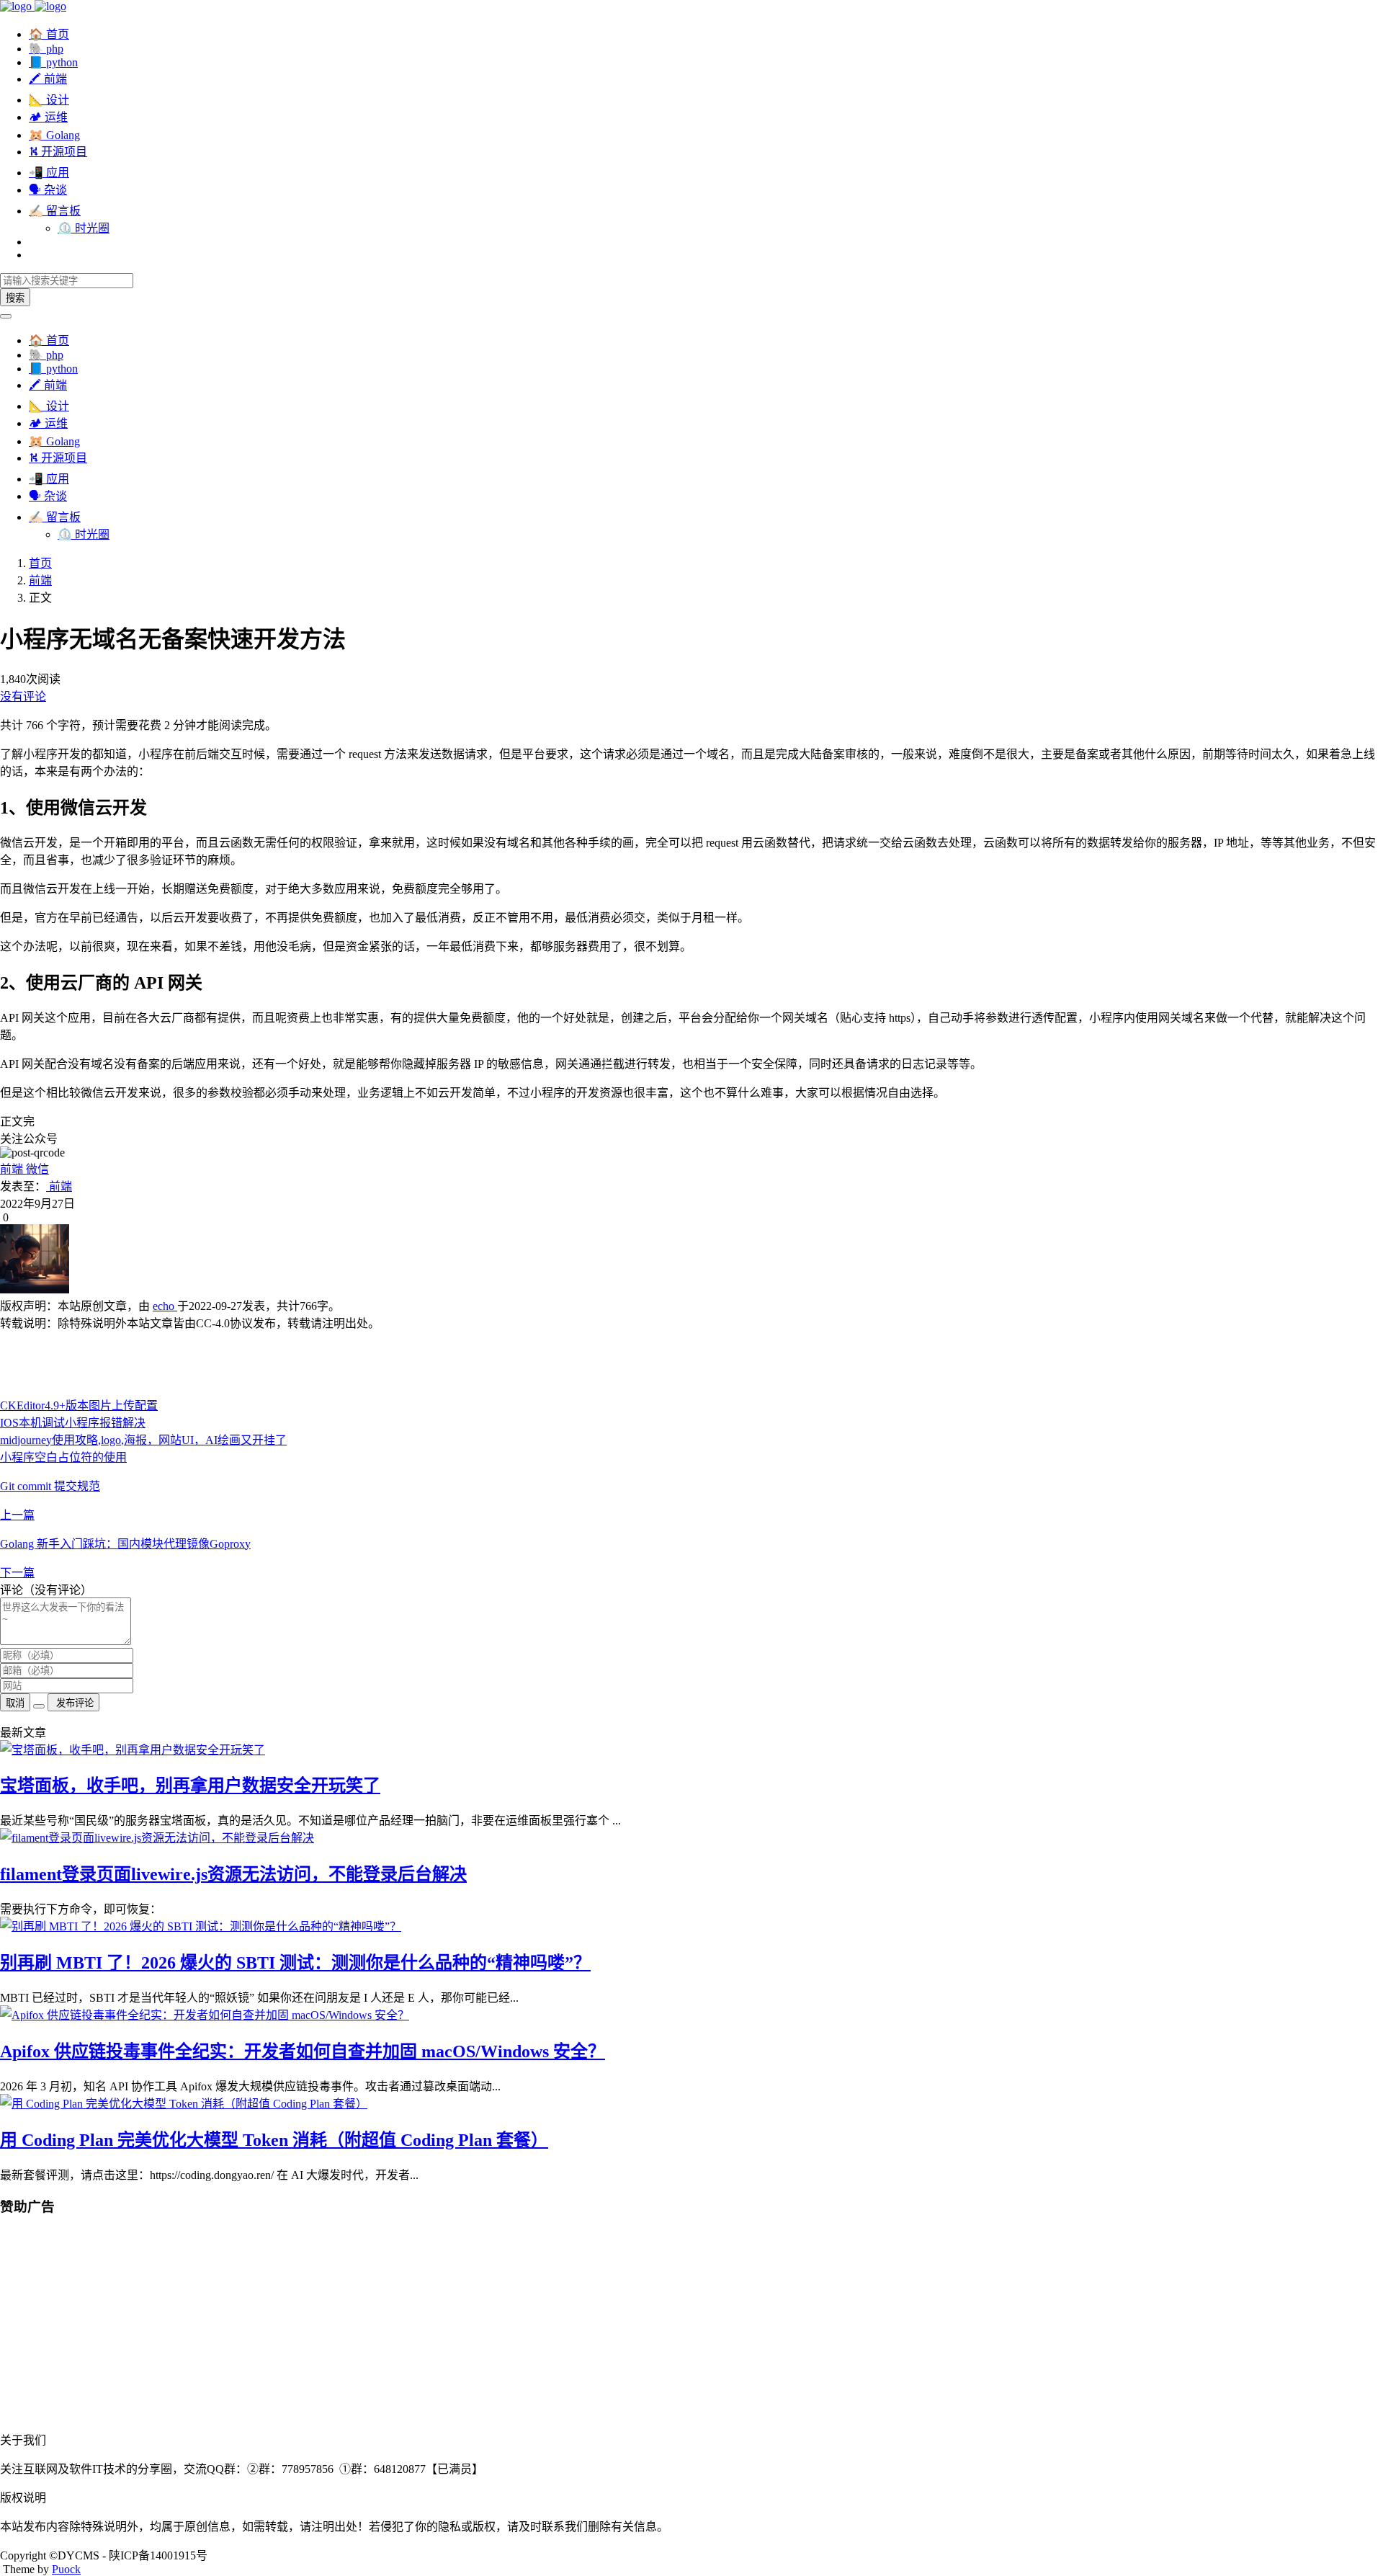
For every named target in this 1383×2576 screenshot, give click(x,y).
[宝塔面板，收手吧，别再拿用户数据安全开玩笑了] (133, 1750)
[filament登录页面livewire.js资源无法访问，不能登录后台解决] (157, 1838)
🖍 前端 (48, 79)
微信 (36, 1169)
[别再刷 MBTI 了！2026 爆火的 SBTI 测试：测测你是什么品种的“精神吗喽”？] (201, 1926)
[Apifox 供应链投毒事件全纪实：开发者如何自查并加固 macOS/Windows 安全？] (205, 2015)
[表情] (39, 1706)
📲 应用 (49, 173)
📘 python (53, 62)
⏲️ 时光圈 (84, 228)
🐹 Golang (54, 135)
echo (165, 1306)
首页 (40, 563)
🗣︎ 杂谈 (48, 190)
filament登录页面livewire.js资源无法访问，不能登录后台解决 (233, 1874)
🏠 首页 (49, 34)
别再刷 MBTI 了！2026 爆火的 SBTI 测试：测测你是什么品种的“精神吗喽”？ (295, 1963)
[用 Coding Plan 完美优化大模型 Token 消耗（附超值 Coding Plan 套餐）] (184, 2104)
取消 (15, 1703)
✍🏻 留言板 (55, 211)
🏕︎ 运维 (48, 117)
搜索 (15, 298)
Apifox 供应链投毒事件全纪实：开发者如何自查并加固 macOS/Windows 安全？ (303, 2051)
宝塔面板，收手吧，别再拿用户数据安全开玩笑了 (190, 1786)
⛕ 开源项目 (58, 152)
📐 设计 (49, 100)
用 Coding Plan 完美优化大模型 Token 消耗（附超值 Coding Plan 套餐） (274, 2140)
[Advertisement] (432, 1363)
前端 (40, 580)
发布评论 (73, 1703)
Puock (66, 2569)
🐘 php (46, 49)
